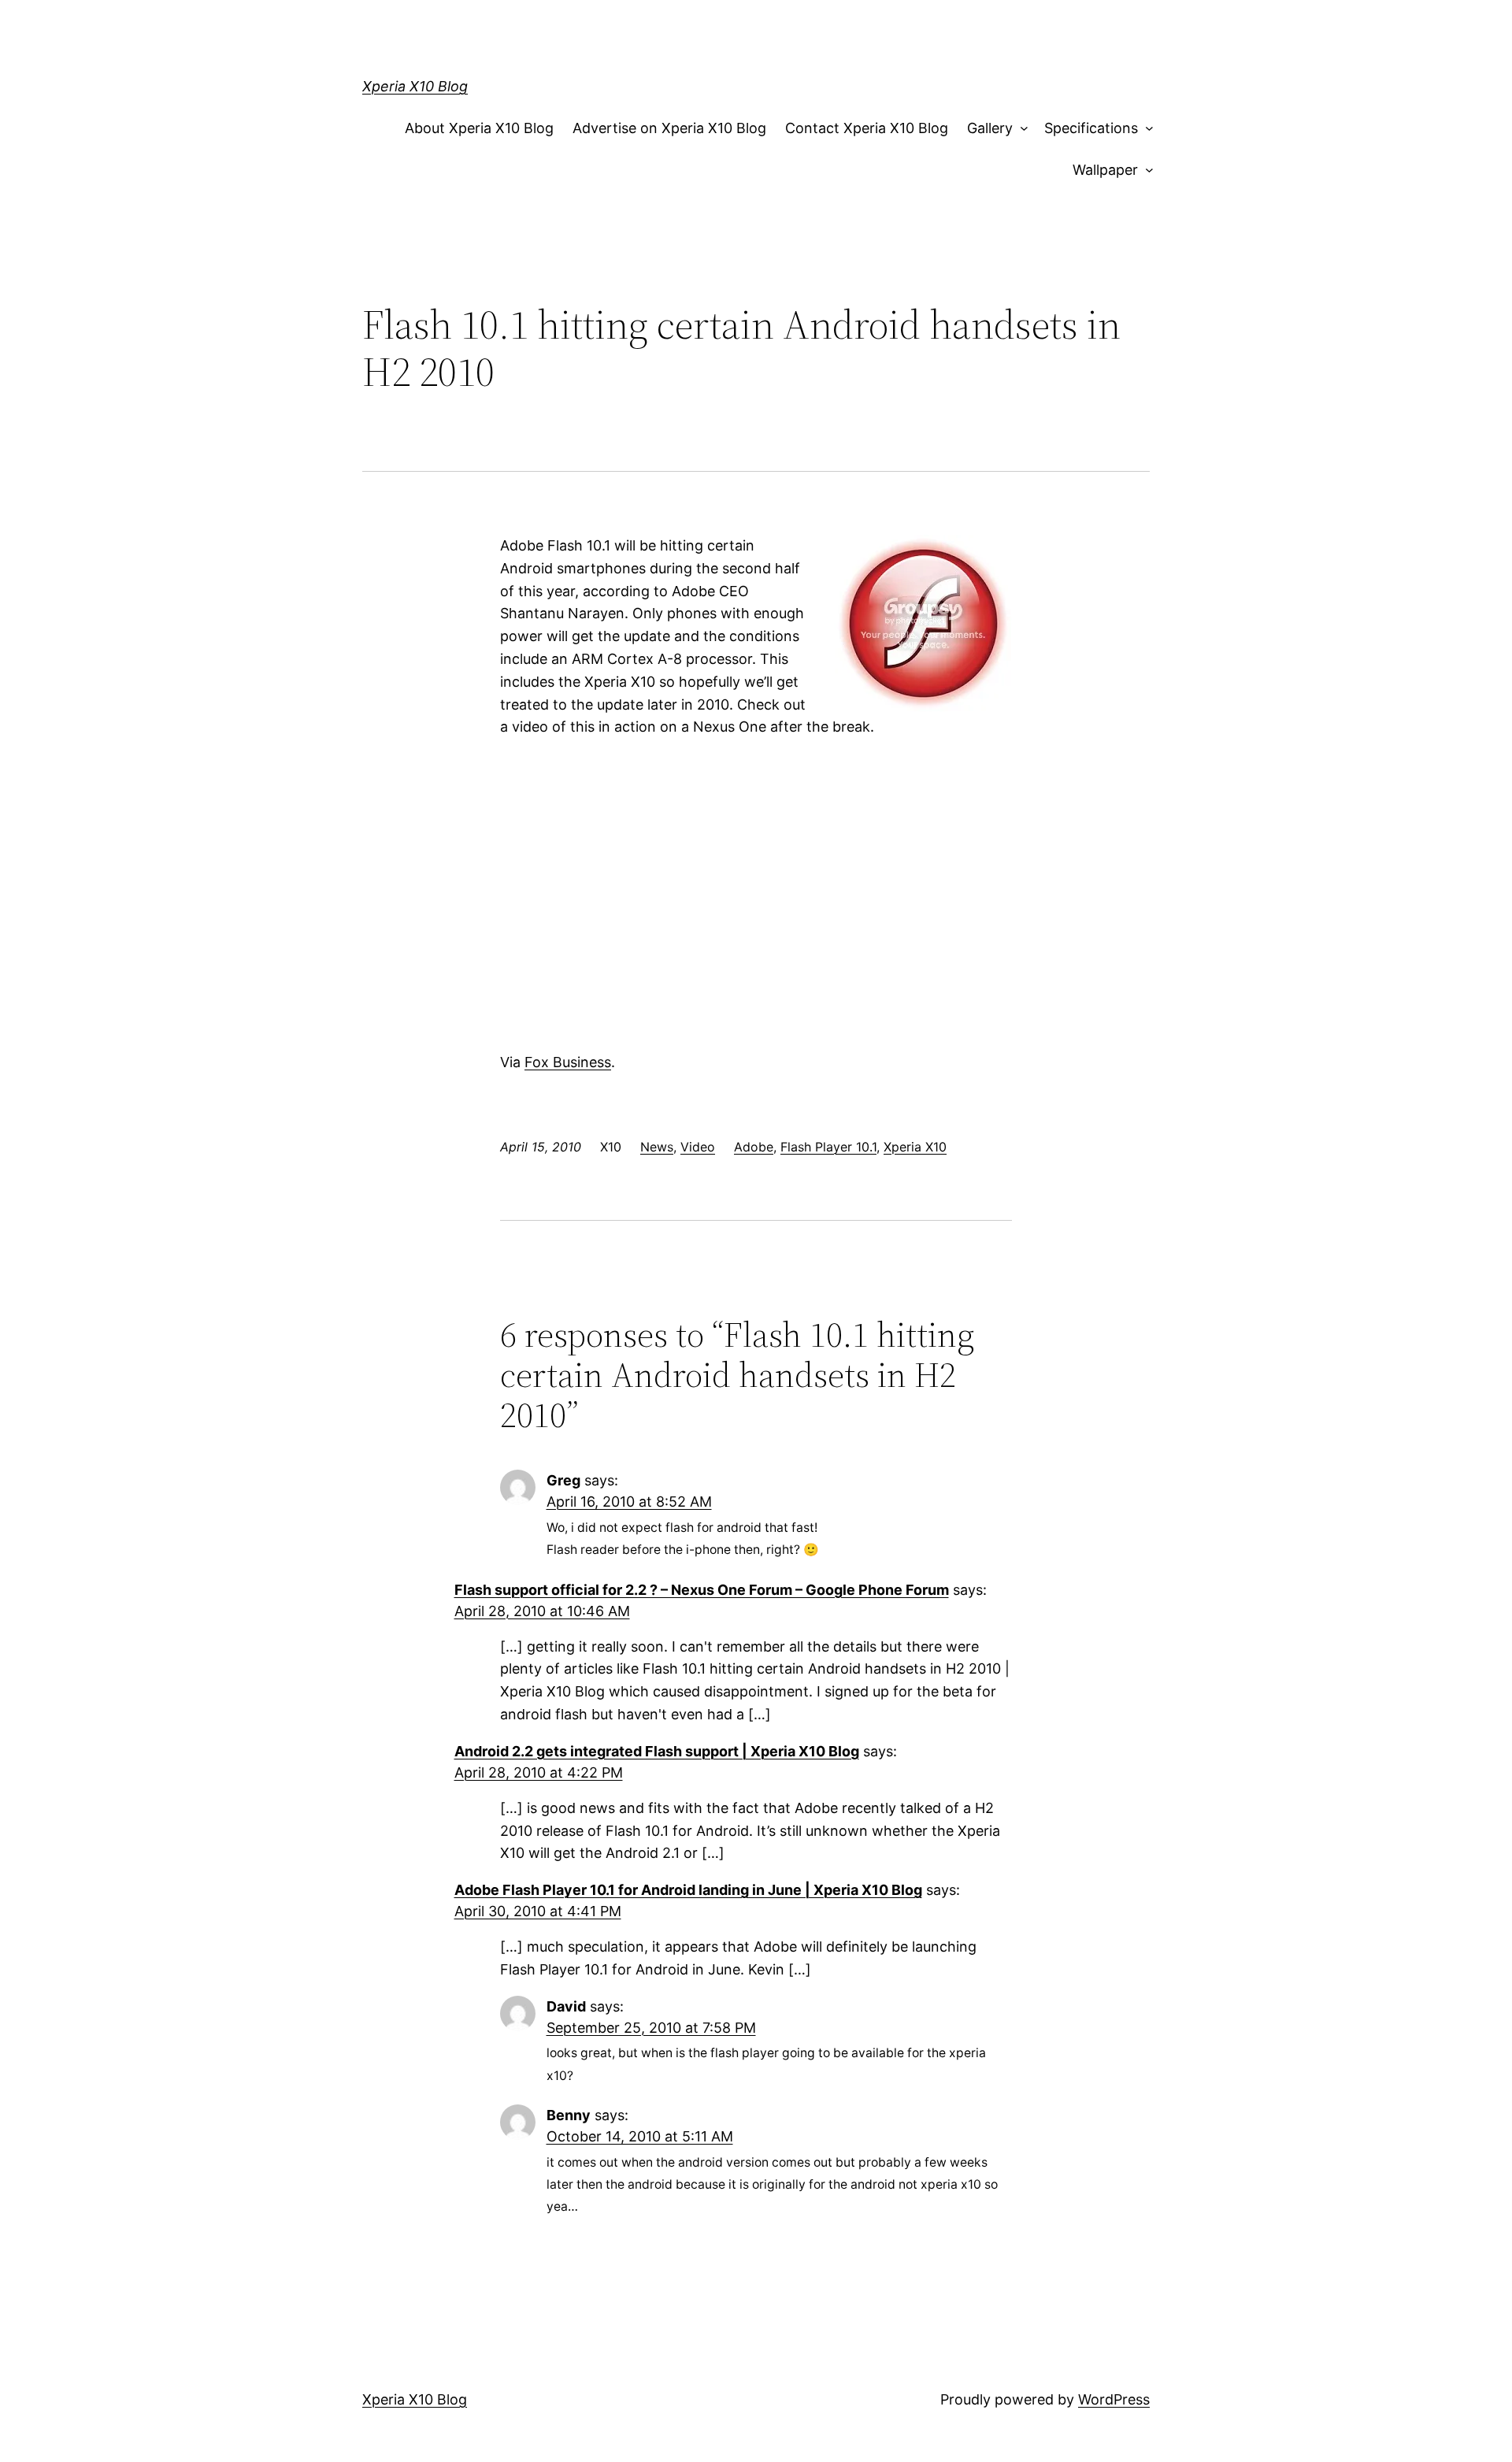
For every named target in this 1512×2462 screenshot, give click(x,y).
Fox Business (568, 1062)
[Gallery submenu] (1021, 129)
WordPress (1114, 2399)
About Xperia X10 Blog (479, 128)
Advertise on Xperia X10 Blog (669, 128)
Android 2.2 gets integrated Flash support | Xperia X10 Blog (657, 1751)
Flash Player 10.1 (828, 1147)
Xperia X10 (915, 1147)
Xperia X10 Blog (415, 86)
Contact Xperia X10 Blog (867, 128)
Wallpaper (1105, 170)
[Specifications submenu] (1145, 129)
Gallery (990, 128)
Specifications (1091, 128)
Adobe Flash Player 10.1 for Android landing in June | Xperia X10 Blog (688, 1890)
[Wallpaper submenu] (1145, 171)
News (657, 1147)
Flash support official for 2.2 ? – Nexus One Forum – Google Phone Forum (702, 1590)
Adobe (754, 1147)
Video (698, 1147)
